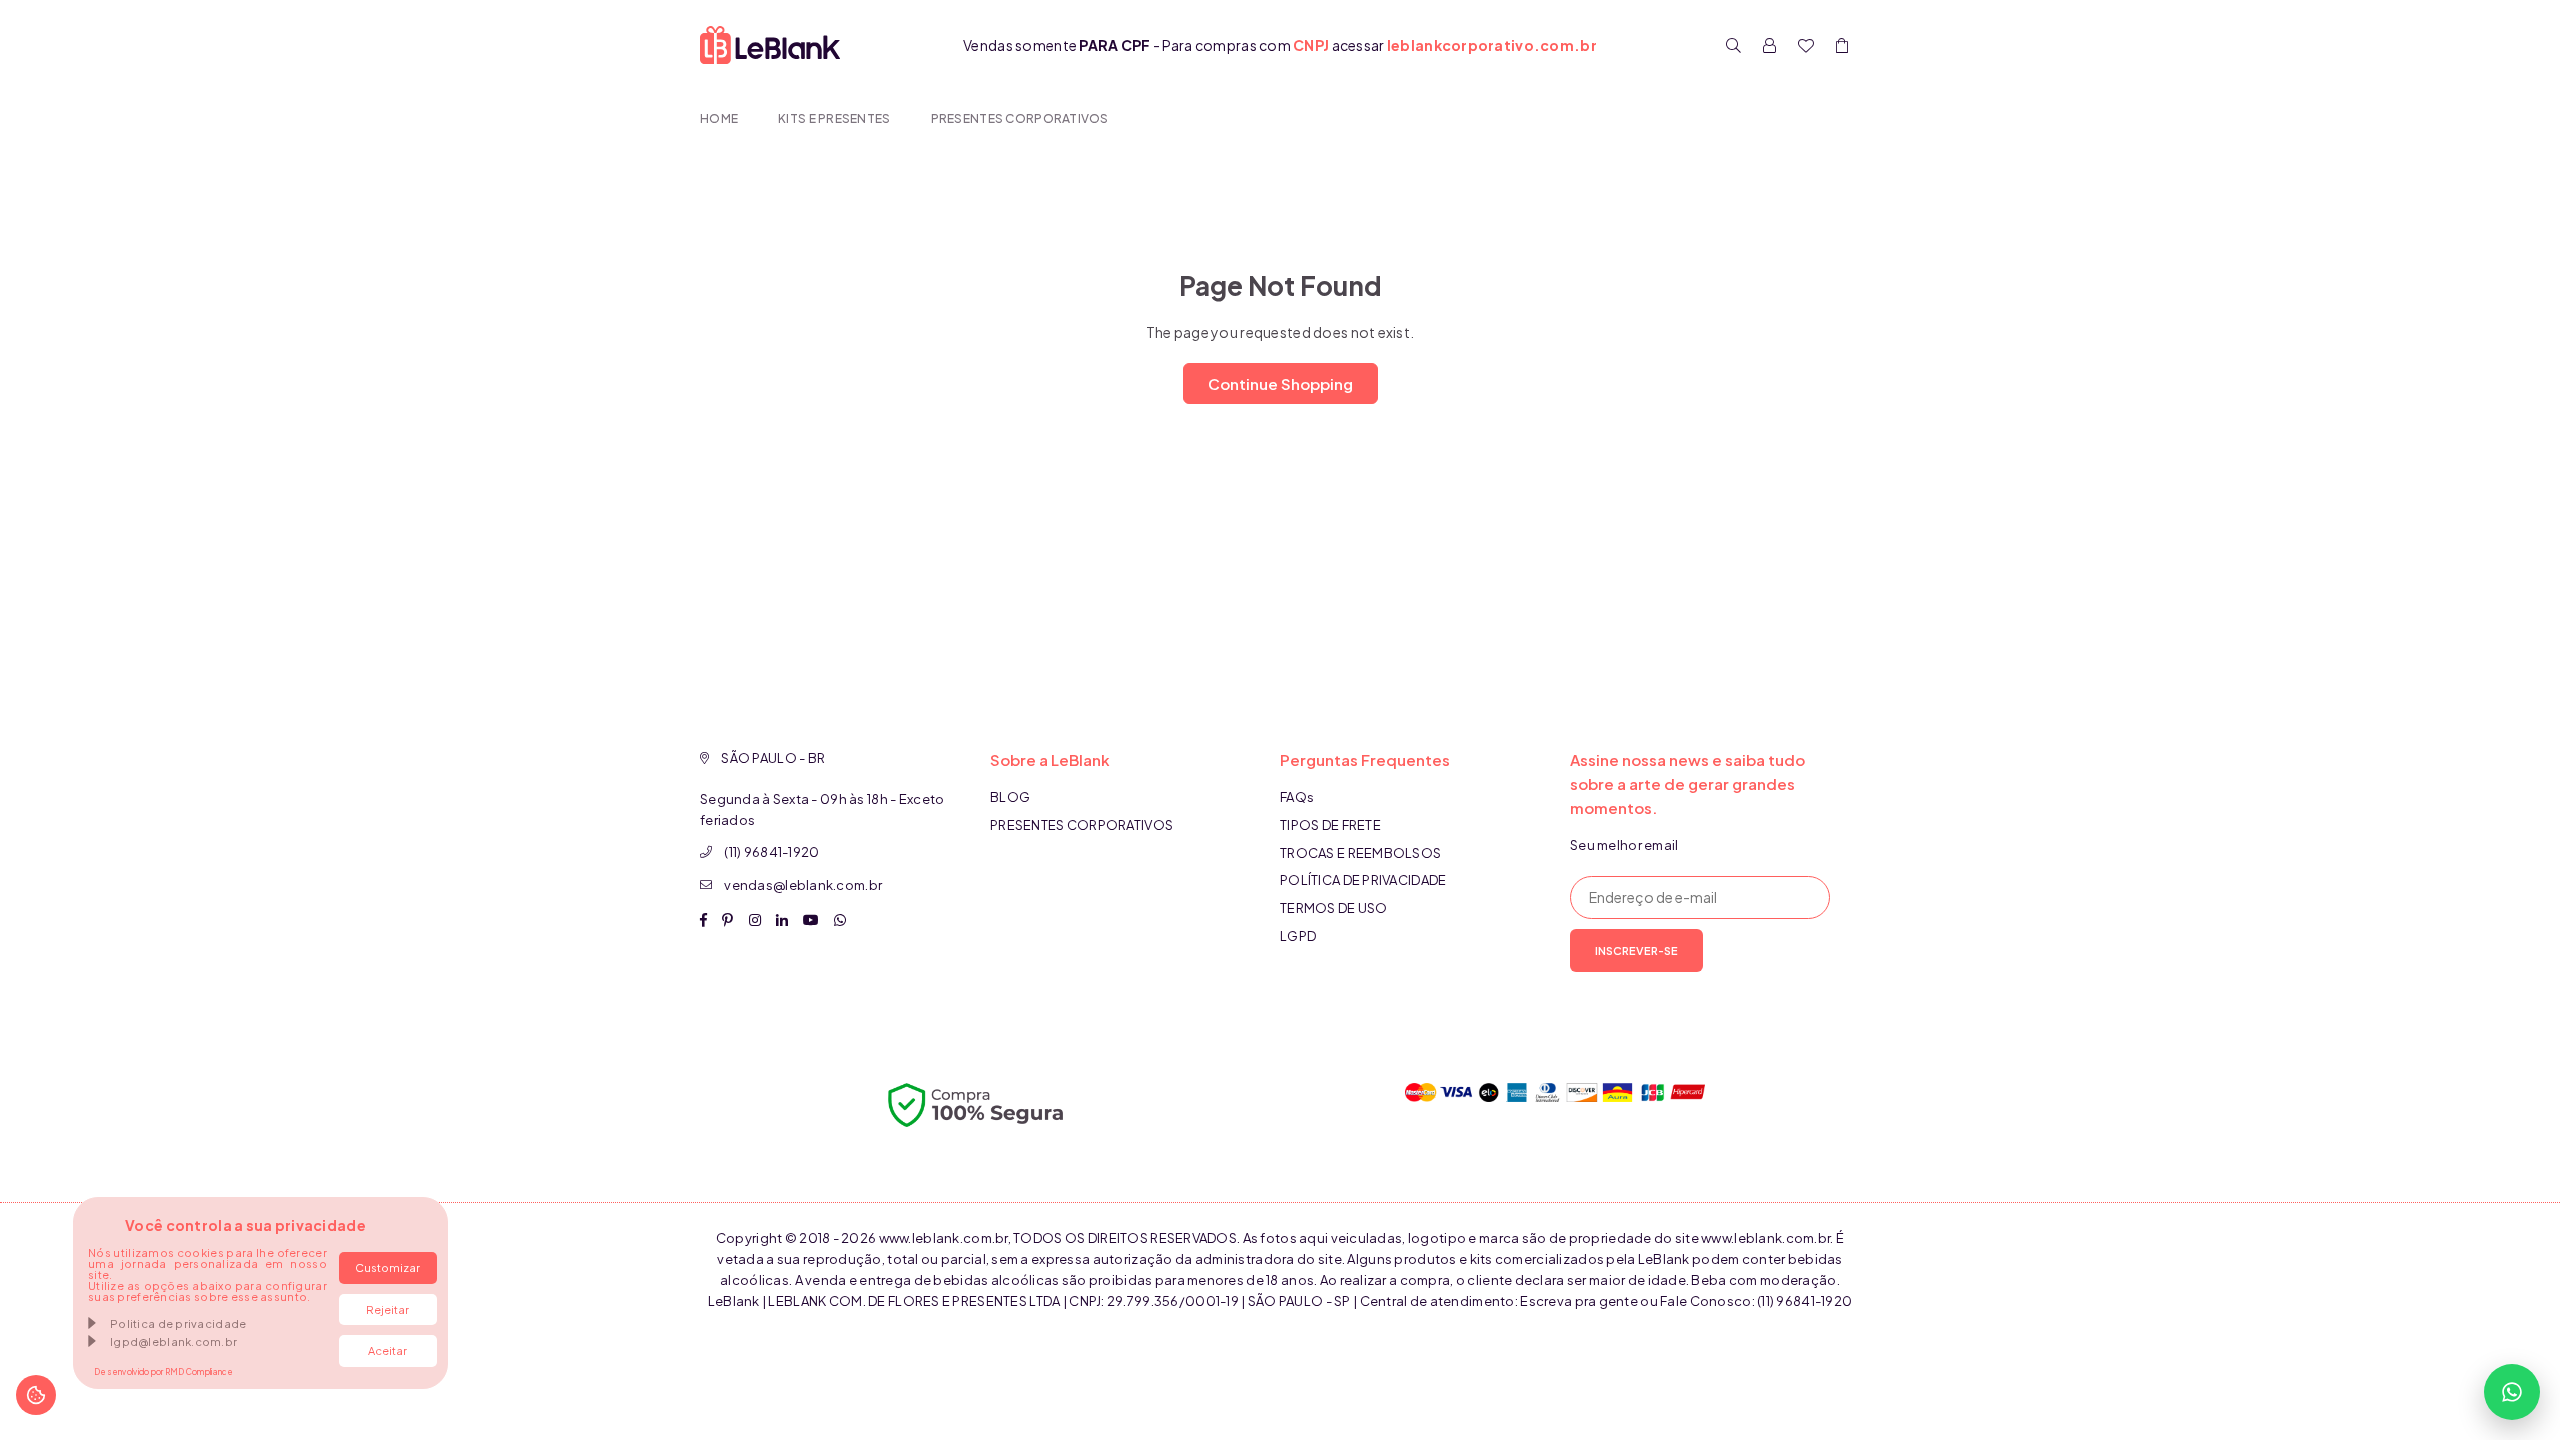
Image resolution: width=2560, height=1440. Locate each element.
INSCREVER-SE (1636, 950)
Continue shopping (1280, 383)
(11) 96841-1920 (771, 852)
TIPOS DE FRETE (1330, 825)
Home (719, 118)
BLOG (1010, 797)
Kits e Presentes (834, 118)
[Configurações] (1770, 45)
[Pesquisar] (1734, 45)
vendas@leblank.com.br (803, 885)
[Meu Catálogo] (1806, 45)
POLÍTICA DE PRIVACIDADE (1363, 880)
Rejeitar (387, 1309)
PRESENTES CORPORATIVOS (1020, 118)
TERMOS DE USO (1334, 908)
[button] (1842, 45)
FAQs (1297, 797)
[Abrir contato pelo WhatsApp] (2512, 1392)
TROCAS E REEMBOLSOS (1360, 853)
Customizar (387, 1267)
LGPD (1298, 936)
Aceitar (387, 1350)
